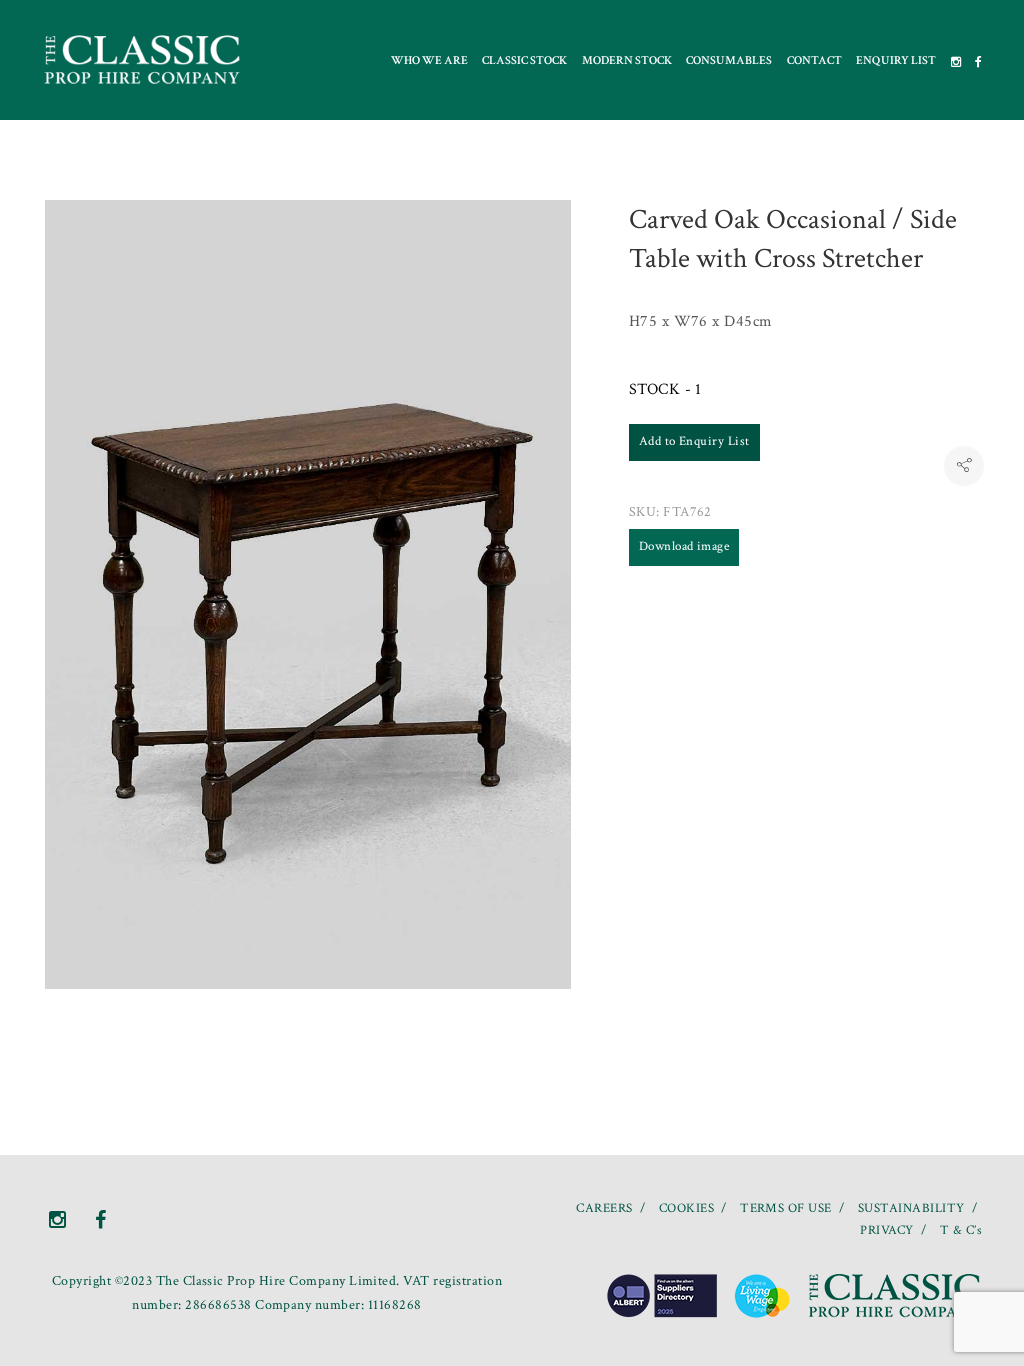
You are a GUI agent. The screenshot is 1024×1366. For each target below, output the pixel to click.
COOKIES (686, 1208)
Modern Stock (627, 60)
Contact (814, 60)
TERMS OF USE (786, 1208)
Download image (684, 546)
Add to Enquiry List (694, 441)
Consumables (729, 60)
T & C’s (961, 1230)
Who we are (429, 60)
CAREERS (604, 1208)
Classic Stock (524, 60)
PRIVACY (886, 1230)
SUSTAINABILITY (911, 1208)
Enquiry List (896, 60)
